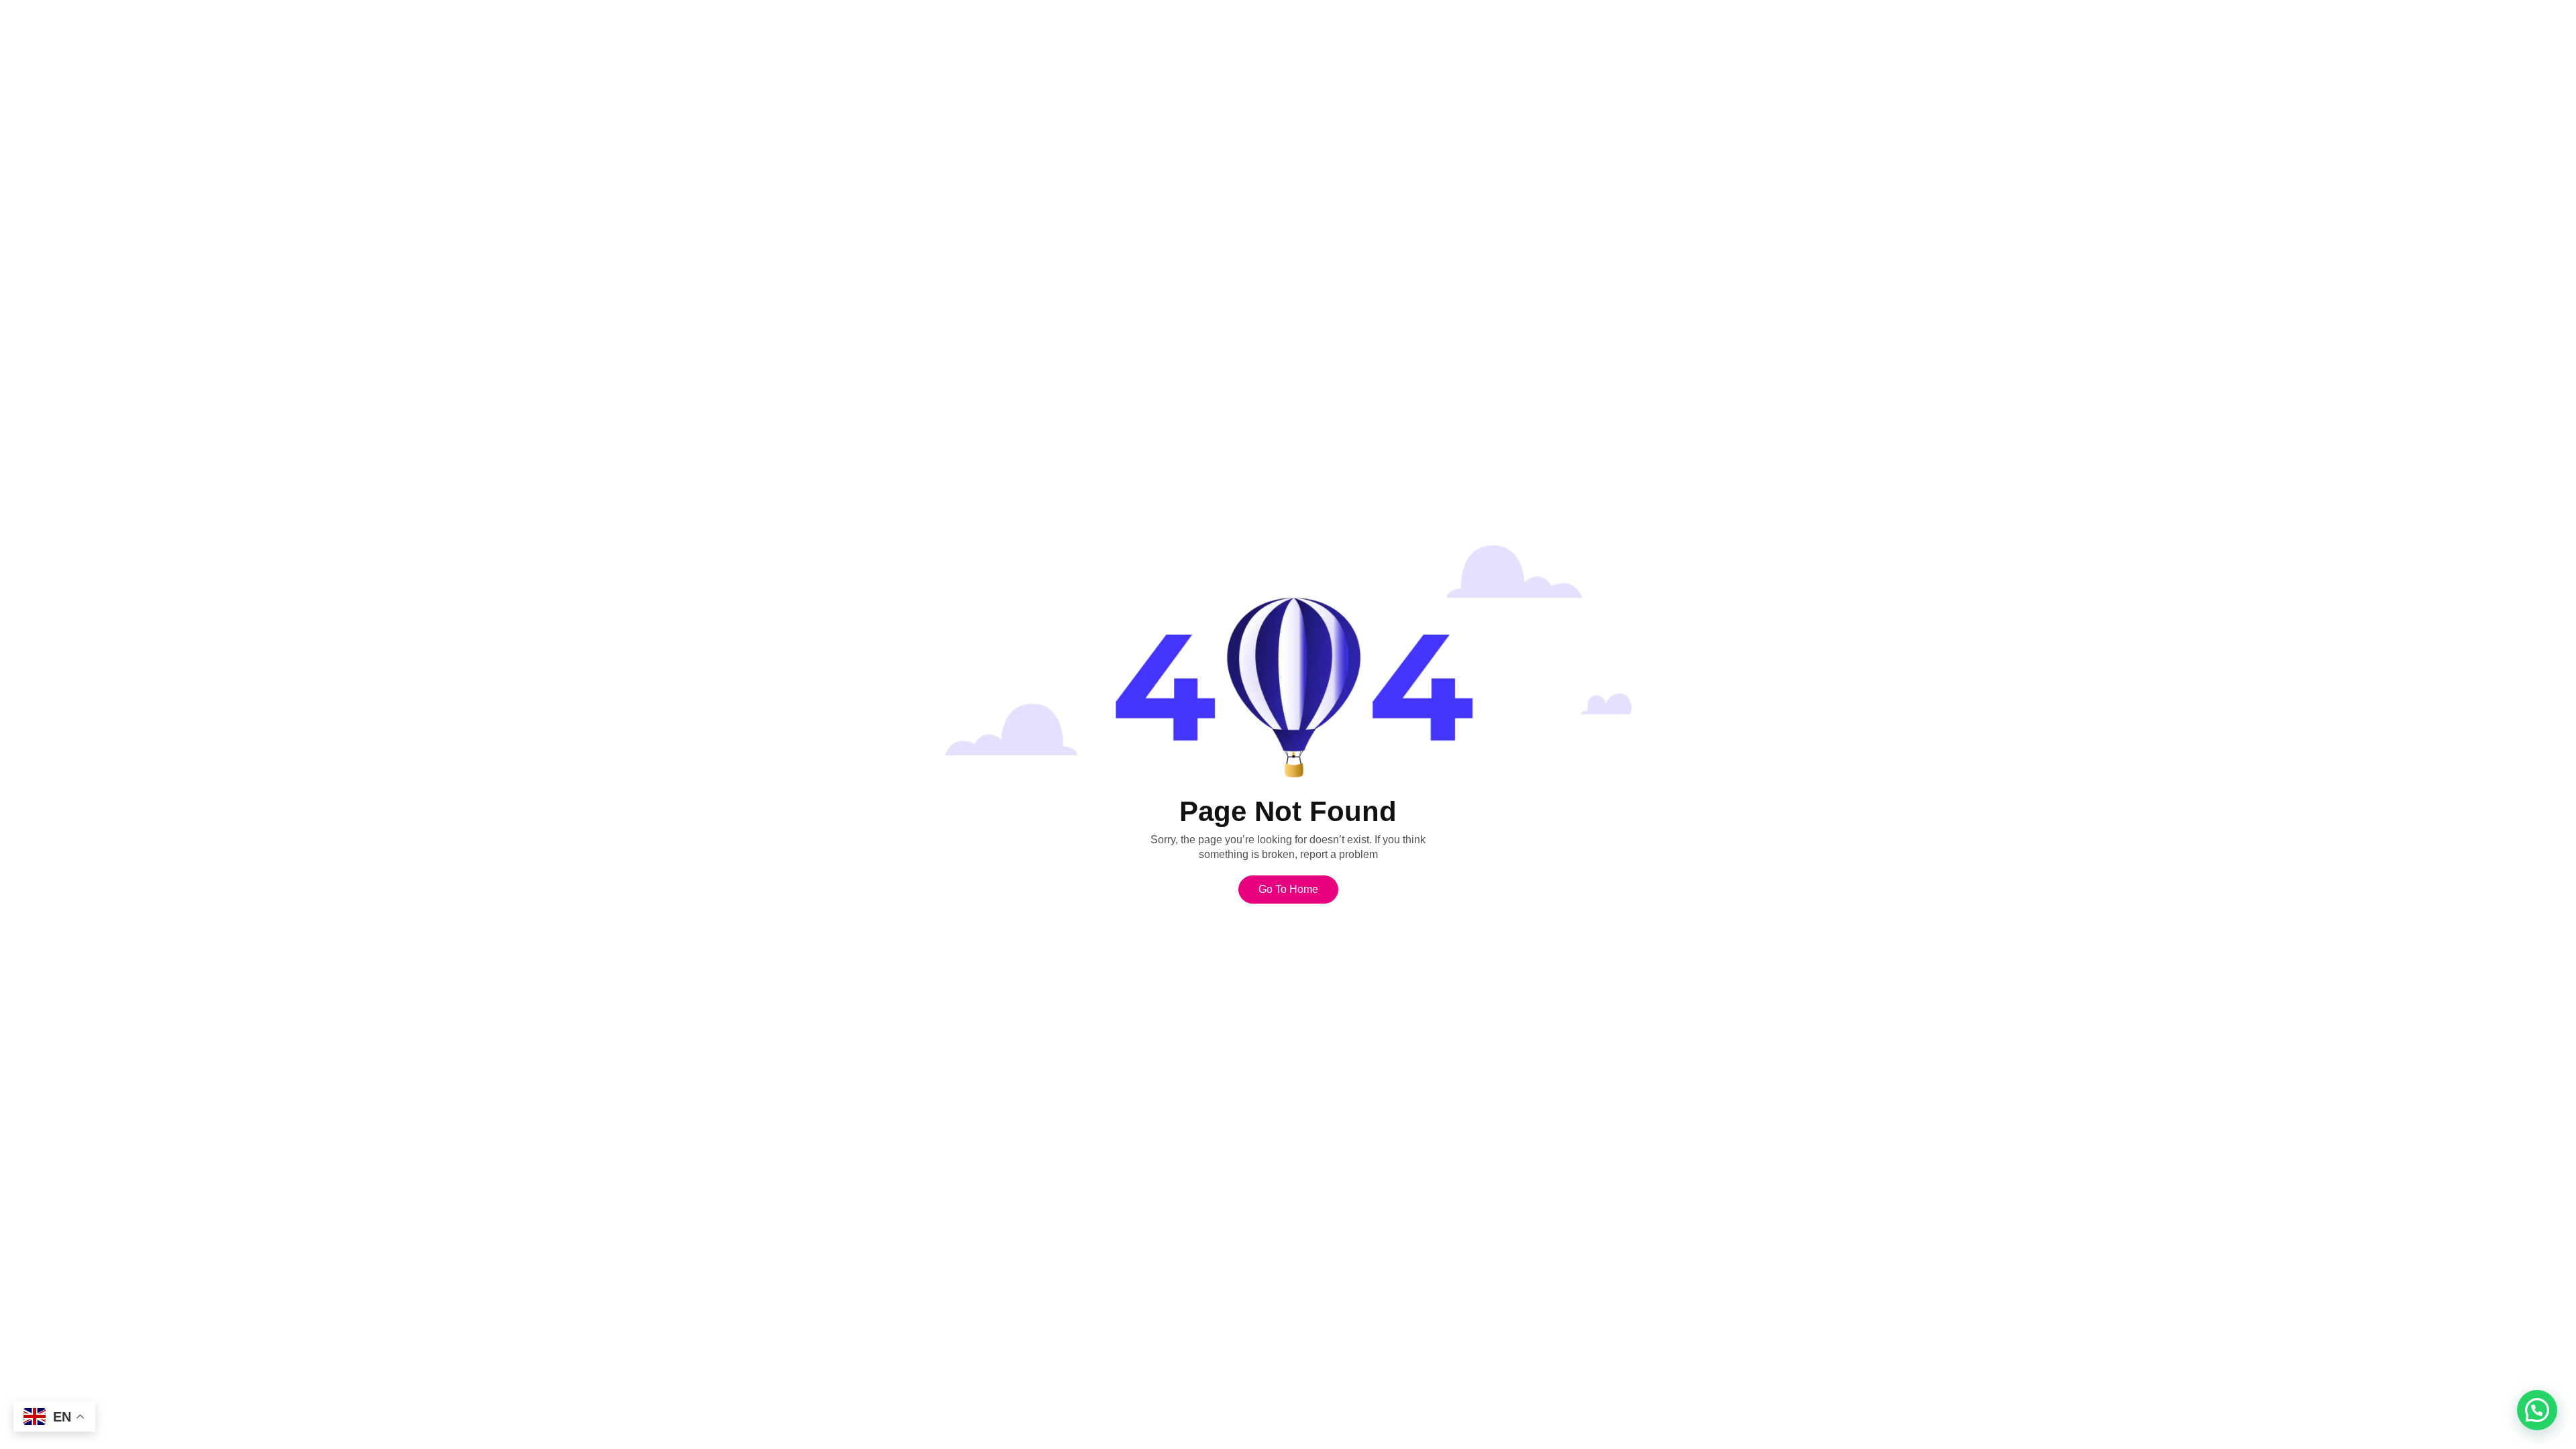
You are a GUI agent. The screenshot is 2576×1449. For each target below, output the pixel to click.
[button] (2537, 1410)
